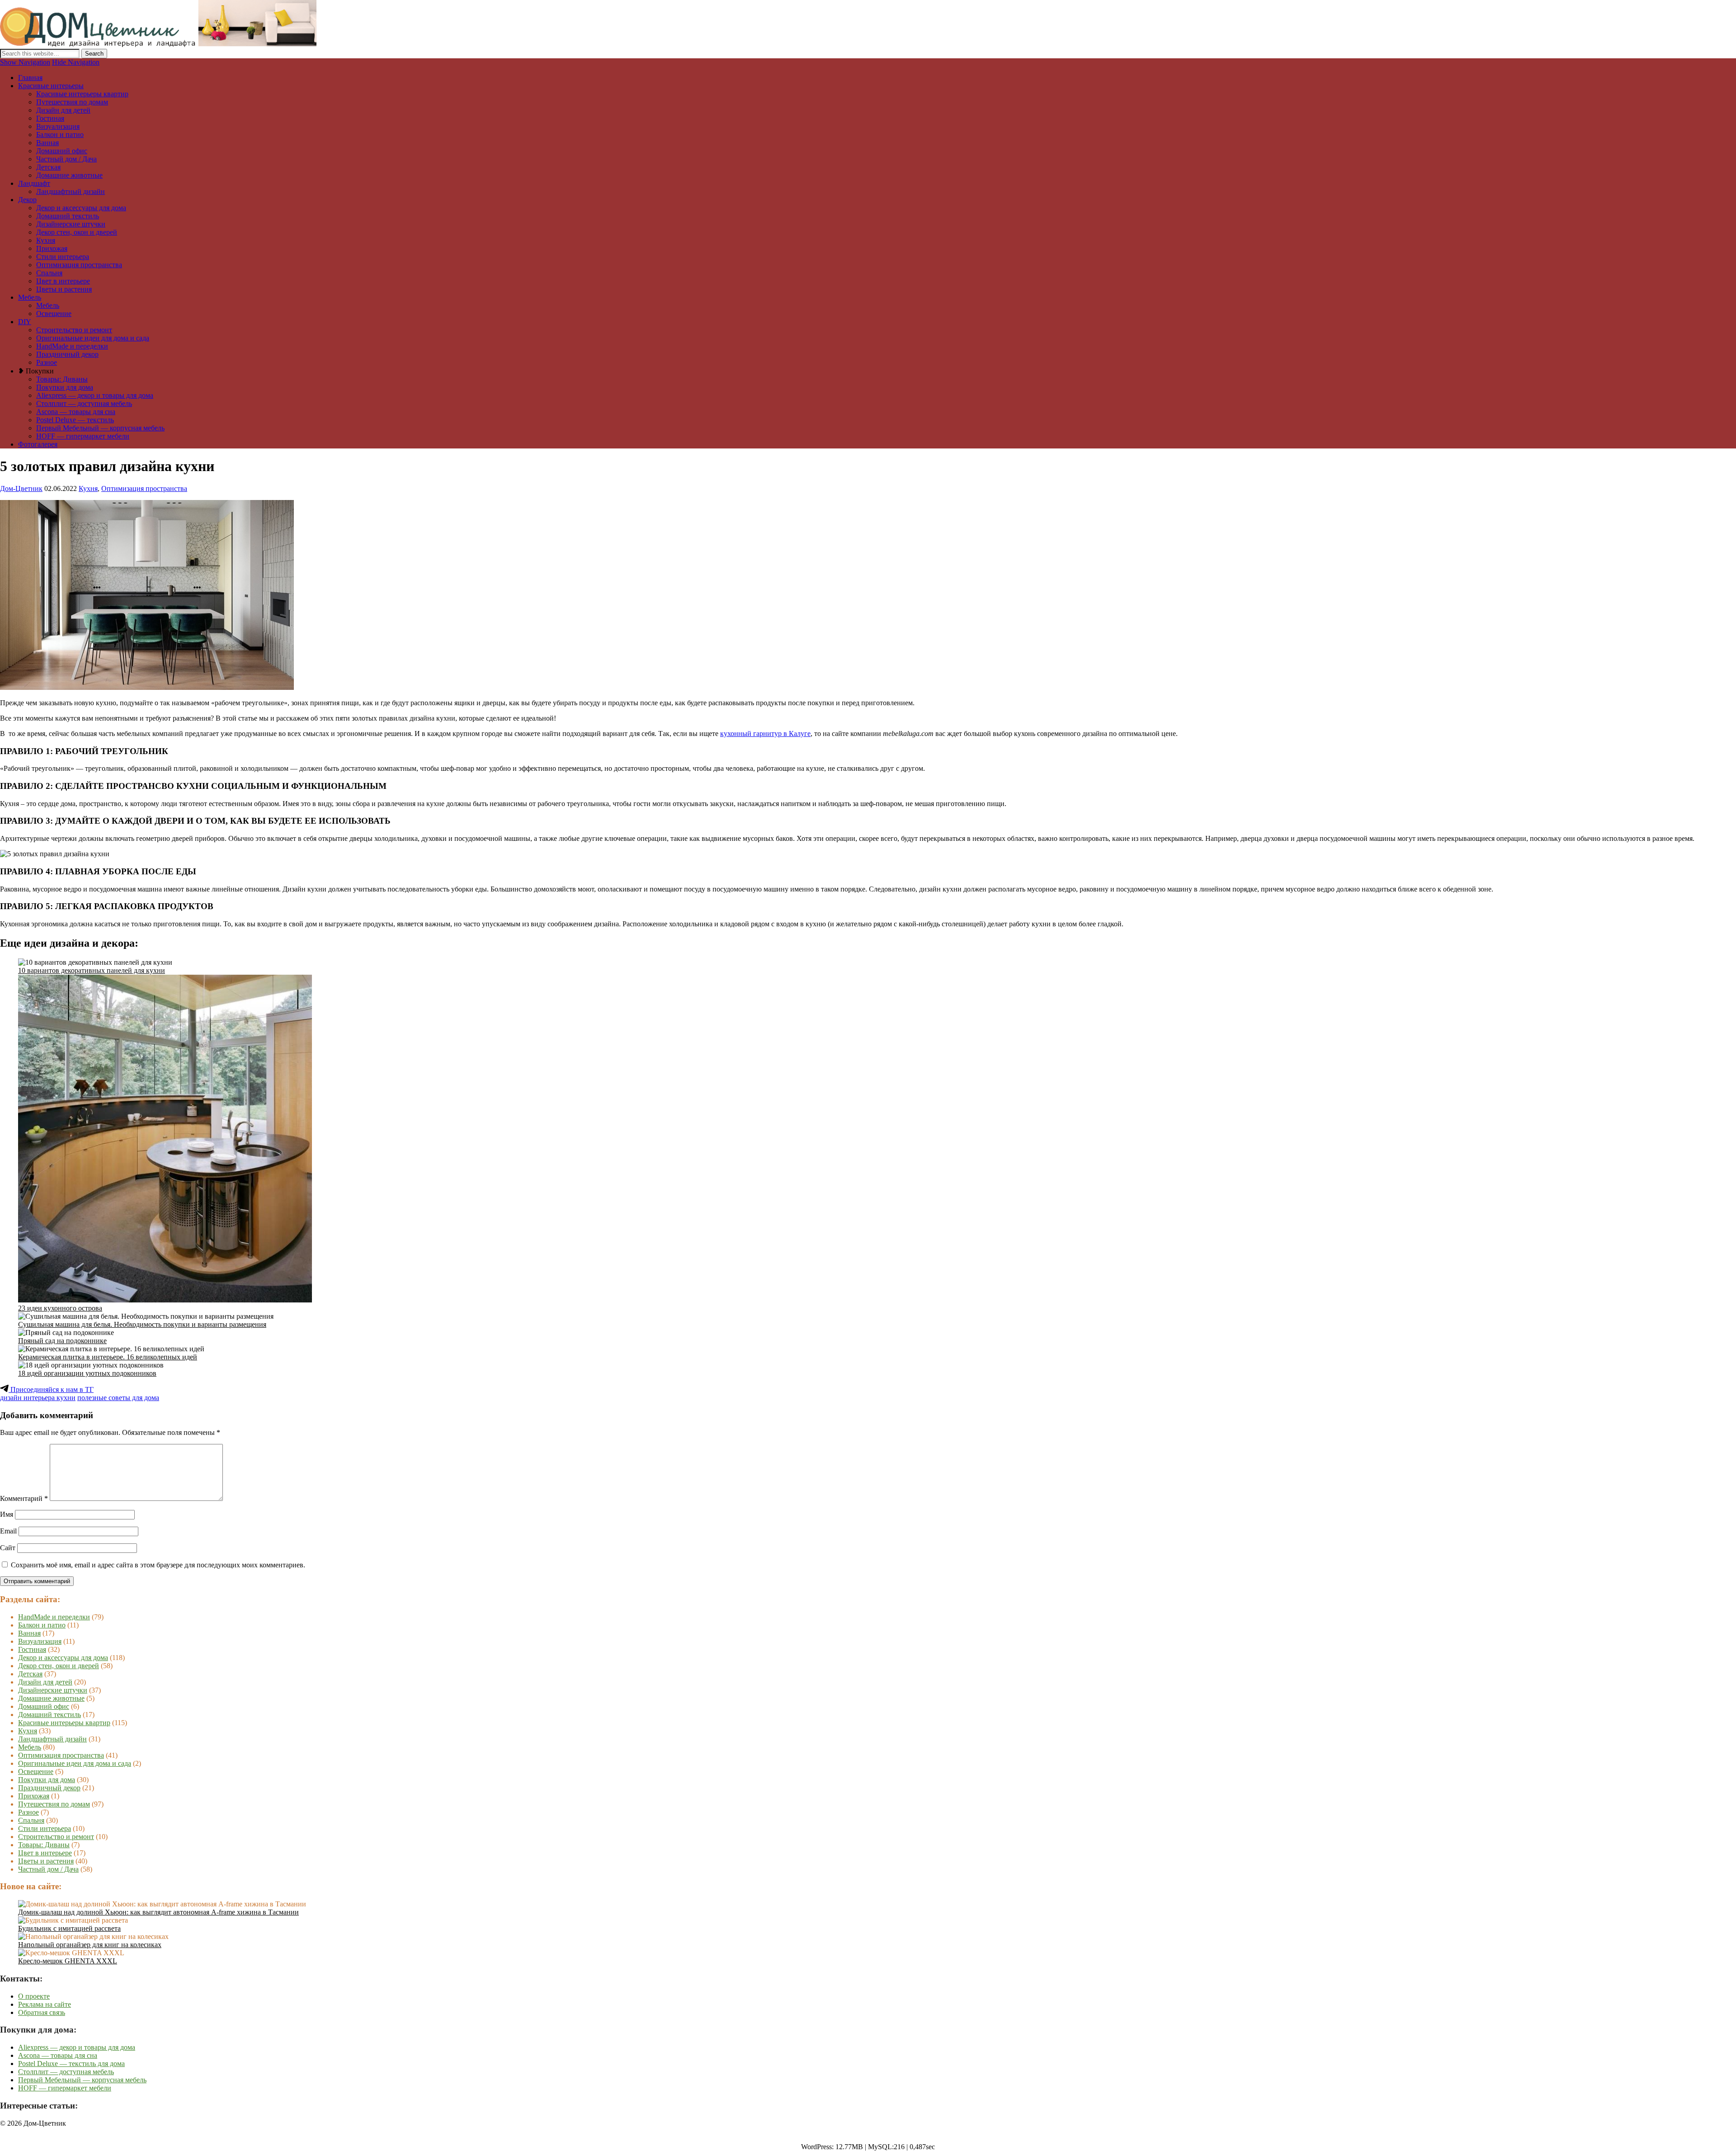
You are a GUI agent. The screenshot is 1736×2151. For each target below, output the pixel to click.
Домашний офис (62, 151)
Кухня (46, 240)
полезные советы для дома (118, 1398)
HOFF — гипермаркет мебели (83, 436)
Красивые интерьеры (51, 86)
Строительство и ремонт (74, 330)
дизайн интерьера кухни (38, 1398)
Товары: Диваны (62, 379)
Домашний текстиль (68, 216)
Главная (30, 78)
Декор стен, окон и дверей (77, 232)
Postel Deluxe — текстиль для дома (71, 2064)
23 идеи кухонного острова (60, 1308)
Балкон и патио (60, 134)
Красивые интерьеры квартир (82, 94)
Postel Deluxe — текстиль (75, 420)
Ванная (47, 143)
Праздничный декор (67, 354)
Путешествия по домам (72, 102)
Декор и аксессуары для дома (81, 208)
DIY (25, 322)
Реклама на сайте (45, 2004)
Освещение (54, 314)
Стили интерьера (63, 257)
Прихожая (52, 248)
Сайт (8, 1548)
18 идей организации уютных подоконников (87, 1373)
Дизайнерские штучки (71, 224)
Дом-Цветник (21, 488)
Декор (27, 200)
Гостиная (50, 118)
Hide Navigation (76, 62)
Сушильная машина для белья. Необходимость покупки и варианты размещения (142, 1324)
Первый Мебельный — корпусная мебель (100, 428)
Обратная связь (42, 2012)
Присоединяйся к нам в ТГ (51, 1389)
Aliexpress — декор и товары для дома (95, 395)
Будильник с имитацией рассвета (69, 1928)
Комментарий (24, 1498)
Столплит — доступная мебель (84, 403)
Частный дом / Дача (66, 159)
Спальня (49, 273)
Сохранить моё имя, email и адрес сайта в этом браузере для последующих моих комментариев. (158, 1565)
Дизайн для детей (63, 110)
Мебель (30, 297)
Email (8, 1531)
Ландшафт (34, 183)
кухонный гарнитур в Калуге (765, 734)
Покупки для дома (65, 387)
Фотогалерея (38, 444)
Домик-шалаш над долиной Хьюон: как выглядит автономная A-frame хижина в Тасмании (158, 1912)
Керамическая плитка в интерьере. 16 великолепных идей (108, 1357)
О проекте (34, 1996)
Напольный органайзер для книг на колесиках (90, 1945)
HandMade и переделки (72, 346)
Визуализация (58, 126)
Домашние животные (69, 175)
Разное (47, 362)
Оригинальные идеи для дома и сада (93, 338)
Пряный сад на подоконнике (62, 1341)
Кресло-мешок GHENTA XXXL (68, 1961)
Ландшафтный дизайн (71, 191)
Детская (48, 167)
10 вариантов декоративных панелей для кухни (92, 970)
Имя (7, 1514)
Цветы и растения (64, 289)
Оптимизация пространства (79, 265)
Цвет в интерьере (63, 281)
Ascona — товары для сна (76, 412)
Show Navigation (25, 62)
